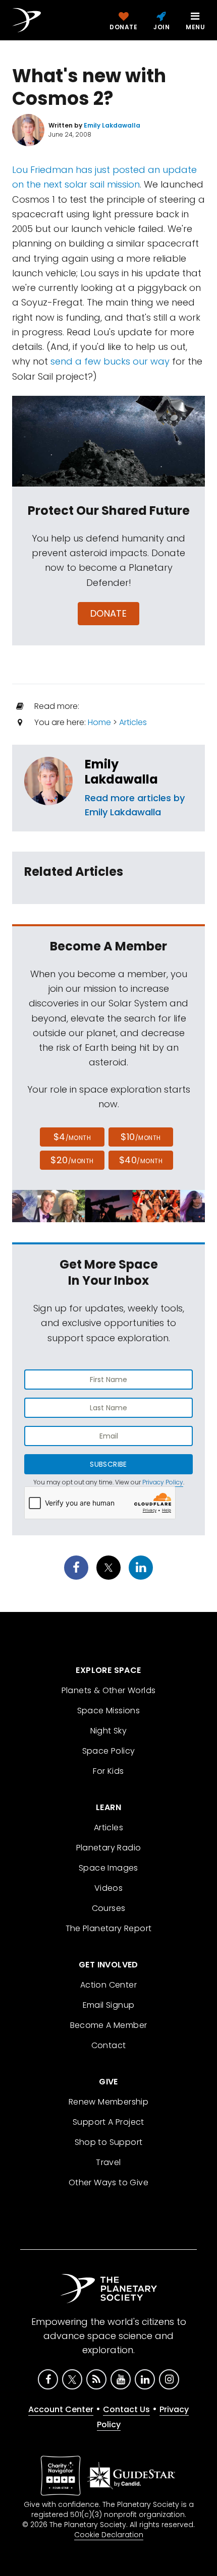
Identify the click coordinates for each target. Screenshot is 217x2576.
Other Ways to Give (108, 2182)
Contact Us (126, 2409)
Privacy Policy (163, 1482)
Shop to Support (109, 2142)
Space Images (108, 1868)
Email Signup (109, 2005)
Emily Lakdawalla (121, 772)
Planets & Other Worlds (109, 1690)
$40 (141, 1160)
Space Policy (109, 1751)
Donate (109, 613)
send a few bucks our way (110, 361)
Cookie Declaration (109, 2535)
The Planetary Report (109, 1928)
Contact (109, 2045)
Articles (133, 722)
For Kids (108, 1771)
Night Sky (109, 1731)
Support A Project (108, 2122)
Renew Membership (108, 2102)
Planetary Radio (109, 1848)
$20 (72, 1160)
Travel (108, 2162)
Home (99, 722)
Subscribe (108, 1464)
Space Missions (109, 1711)
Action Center (108, 1985)
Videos (108, 1888)
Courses (109, 1908)
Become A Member (109, 2025)
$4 (72, 1137)
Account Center (61, 2409)
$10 (141, 1137)
